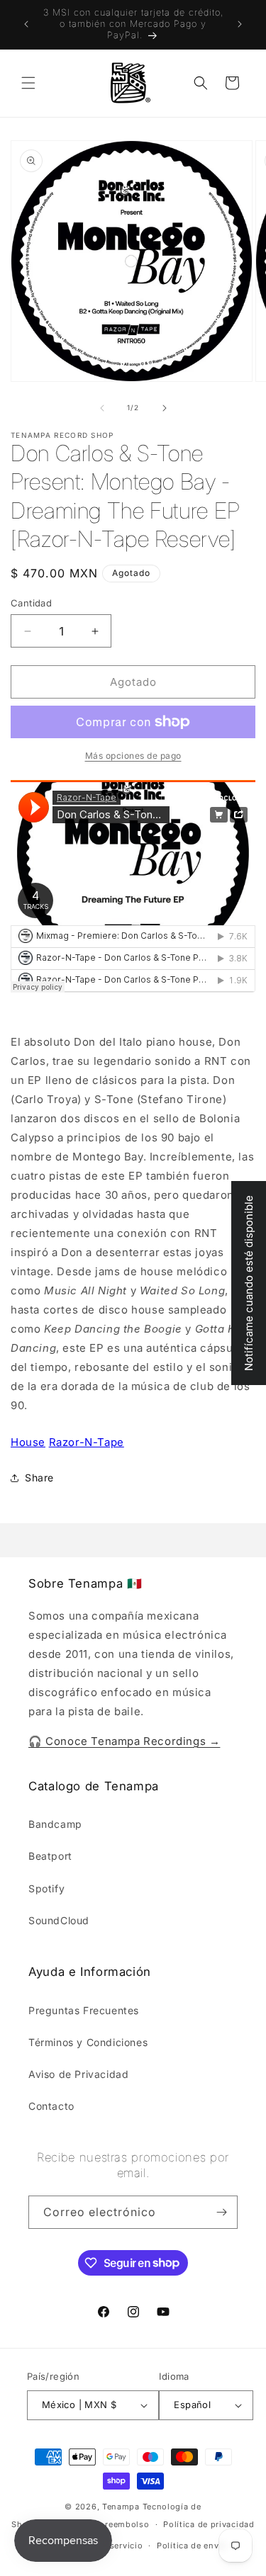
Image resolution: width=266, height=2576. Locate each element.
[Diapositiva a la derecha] (165, 408)
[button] (28, 83)
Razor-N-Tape (87, 1442)
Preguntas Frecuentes (84, 2010)
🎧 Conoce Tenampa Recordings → (124, 1741)
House (28, 1442)
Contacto (51, 2106)
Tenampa (121, 2507)
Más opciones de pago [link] (133, 756)
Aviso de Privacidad (78, 2074)
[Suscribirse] (221, 2212)
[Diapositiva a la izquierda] (102, 408)
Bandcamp (55, 1824)
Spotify (46, 1888)
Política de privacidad (209, 2524)
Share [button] (39, 1478)
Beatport (50, 1856)
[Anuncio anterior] (26, 24)
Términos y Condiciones (88, 2042)
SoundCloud (59, 1920)
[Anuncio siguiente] (240, 24)
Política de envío (192, 2546)
